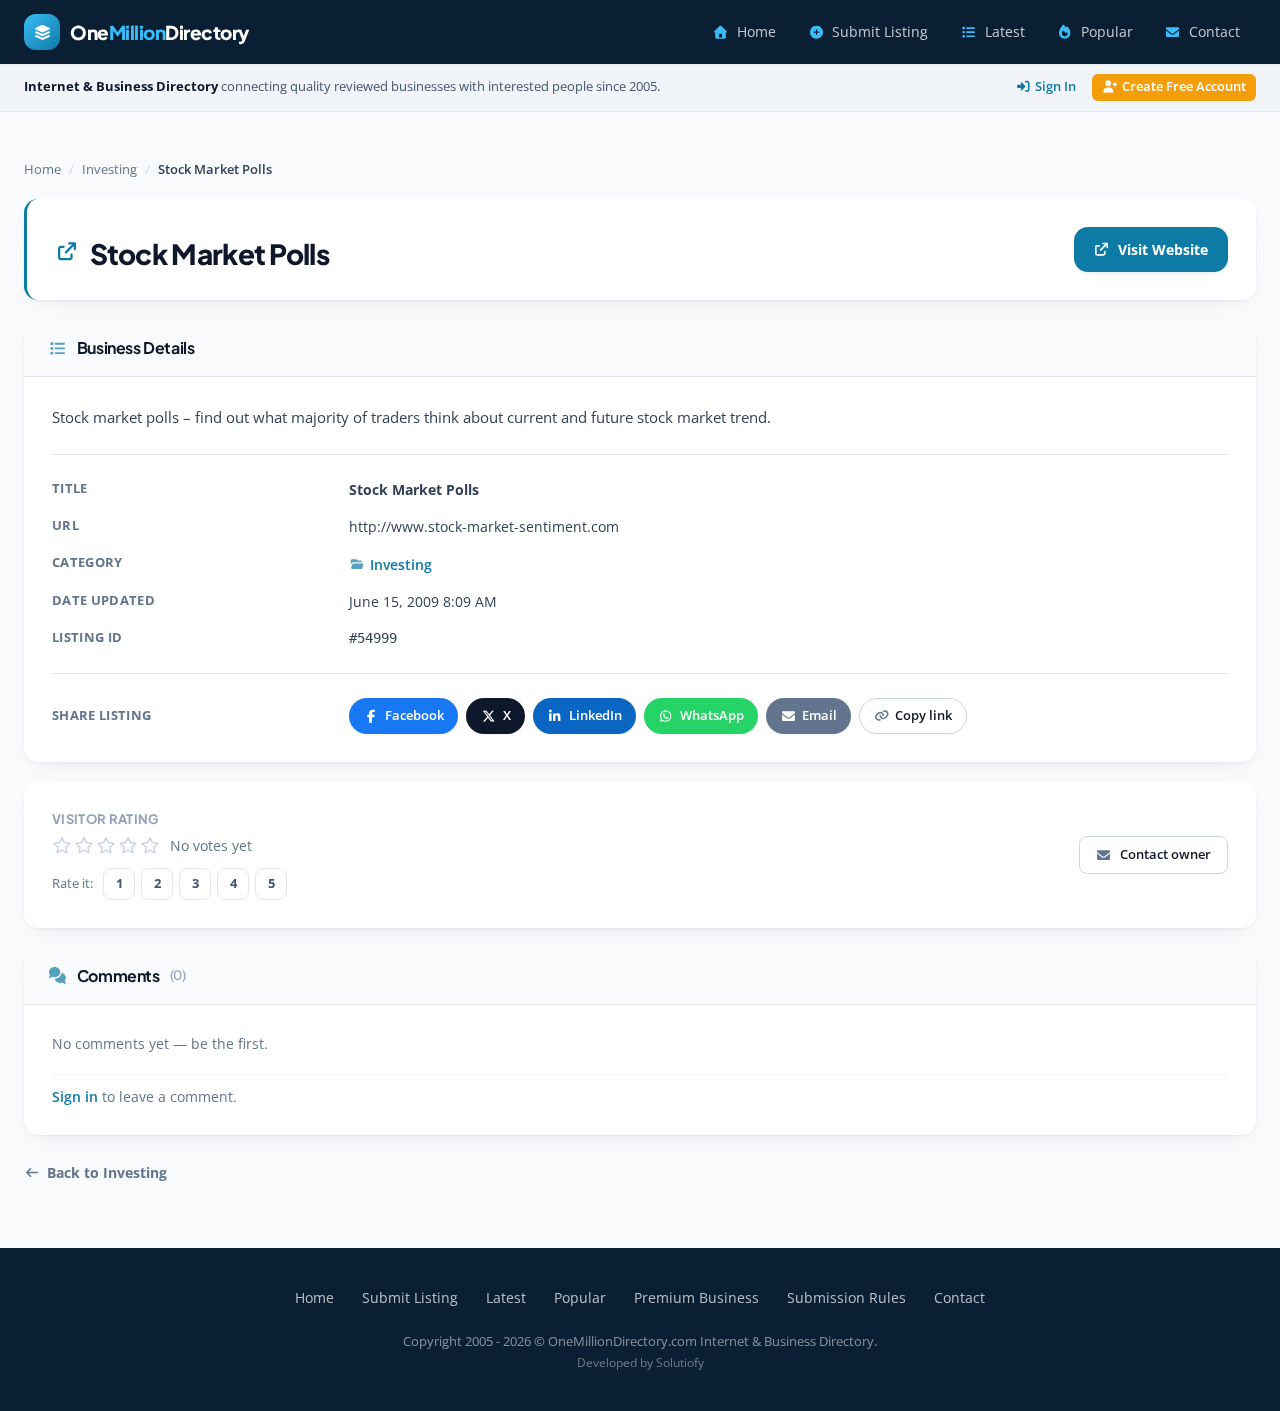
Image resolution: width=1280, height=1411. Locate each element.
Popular (1107, 32)
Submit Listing (880, 32)
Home (756, 32)
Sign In (1055, 86)
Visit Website (1163, 249)
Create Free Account (1184, 86)
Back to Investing (107, 1173)
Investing (109, 169)
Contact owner (1165, 854)
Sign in (75, 1097)
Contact (1214, 32)
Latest (1005, 32)
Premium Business (696, 1297)
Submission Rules (846, 1297)
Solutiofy (680, 1362)
